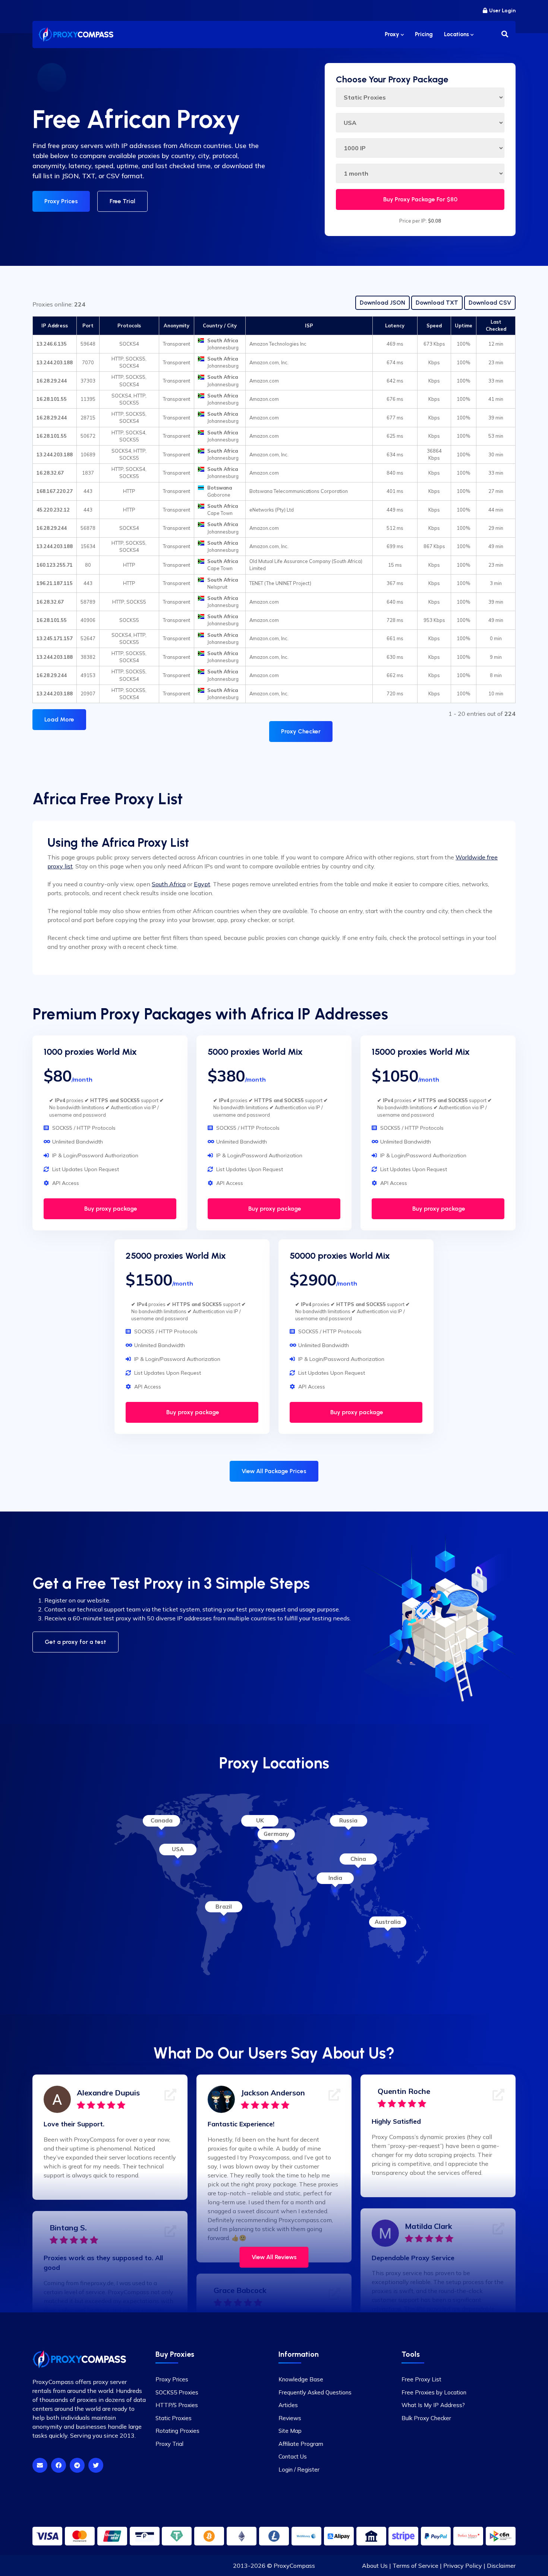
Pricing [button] (424, 34)
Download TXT (437, 303)
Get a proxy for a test (75, 1642)
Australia (388, 1922)
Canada (162, 1820)
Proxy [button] (393, 34)
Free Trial (122, 201)
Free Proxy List (421, 2379)
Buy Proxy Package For (420, 199)
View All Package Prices (274, 1471)
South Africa (169, 884)
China (358, 1859)
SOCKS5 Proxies (177, 2392)
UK (260, 1820)
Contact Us (293, 2457)
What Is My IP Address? (433, 2405)
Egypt (202, 884)
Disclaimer (501, 2566)
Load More (59, 719)
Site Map (290, 2431)
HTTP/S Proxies (177, 2405)
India (335, 1878)
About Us (375, 2566)
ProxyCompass (294, 2566)
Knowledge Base (301, 2379)
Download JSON (382, 303)
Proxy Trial (169, 2444)
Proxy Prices (61, 201)
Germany (276, 1834)
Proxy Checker (301, 731)
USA (178, 1849)
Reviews (290, 2418)
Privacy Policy (463, 2566)
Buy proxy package (110, 1209)
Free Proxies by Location (434, 2392)
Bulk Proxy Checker (426, 2418)
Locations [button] (457, 34)
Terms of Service (415, 2566)
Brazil (224, 1907)
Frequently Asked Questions (315, 2392)
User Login (502, 11)
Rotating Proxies (177, 2431)
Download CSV (490, 303)
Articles (288, 2405)
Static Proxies (174, 2418)
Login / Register (299, 2470)
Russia (348, 1820)
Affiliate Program (301, 2444)
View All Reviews (274, 2257)
